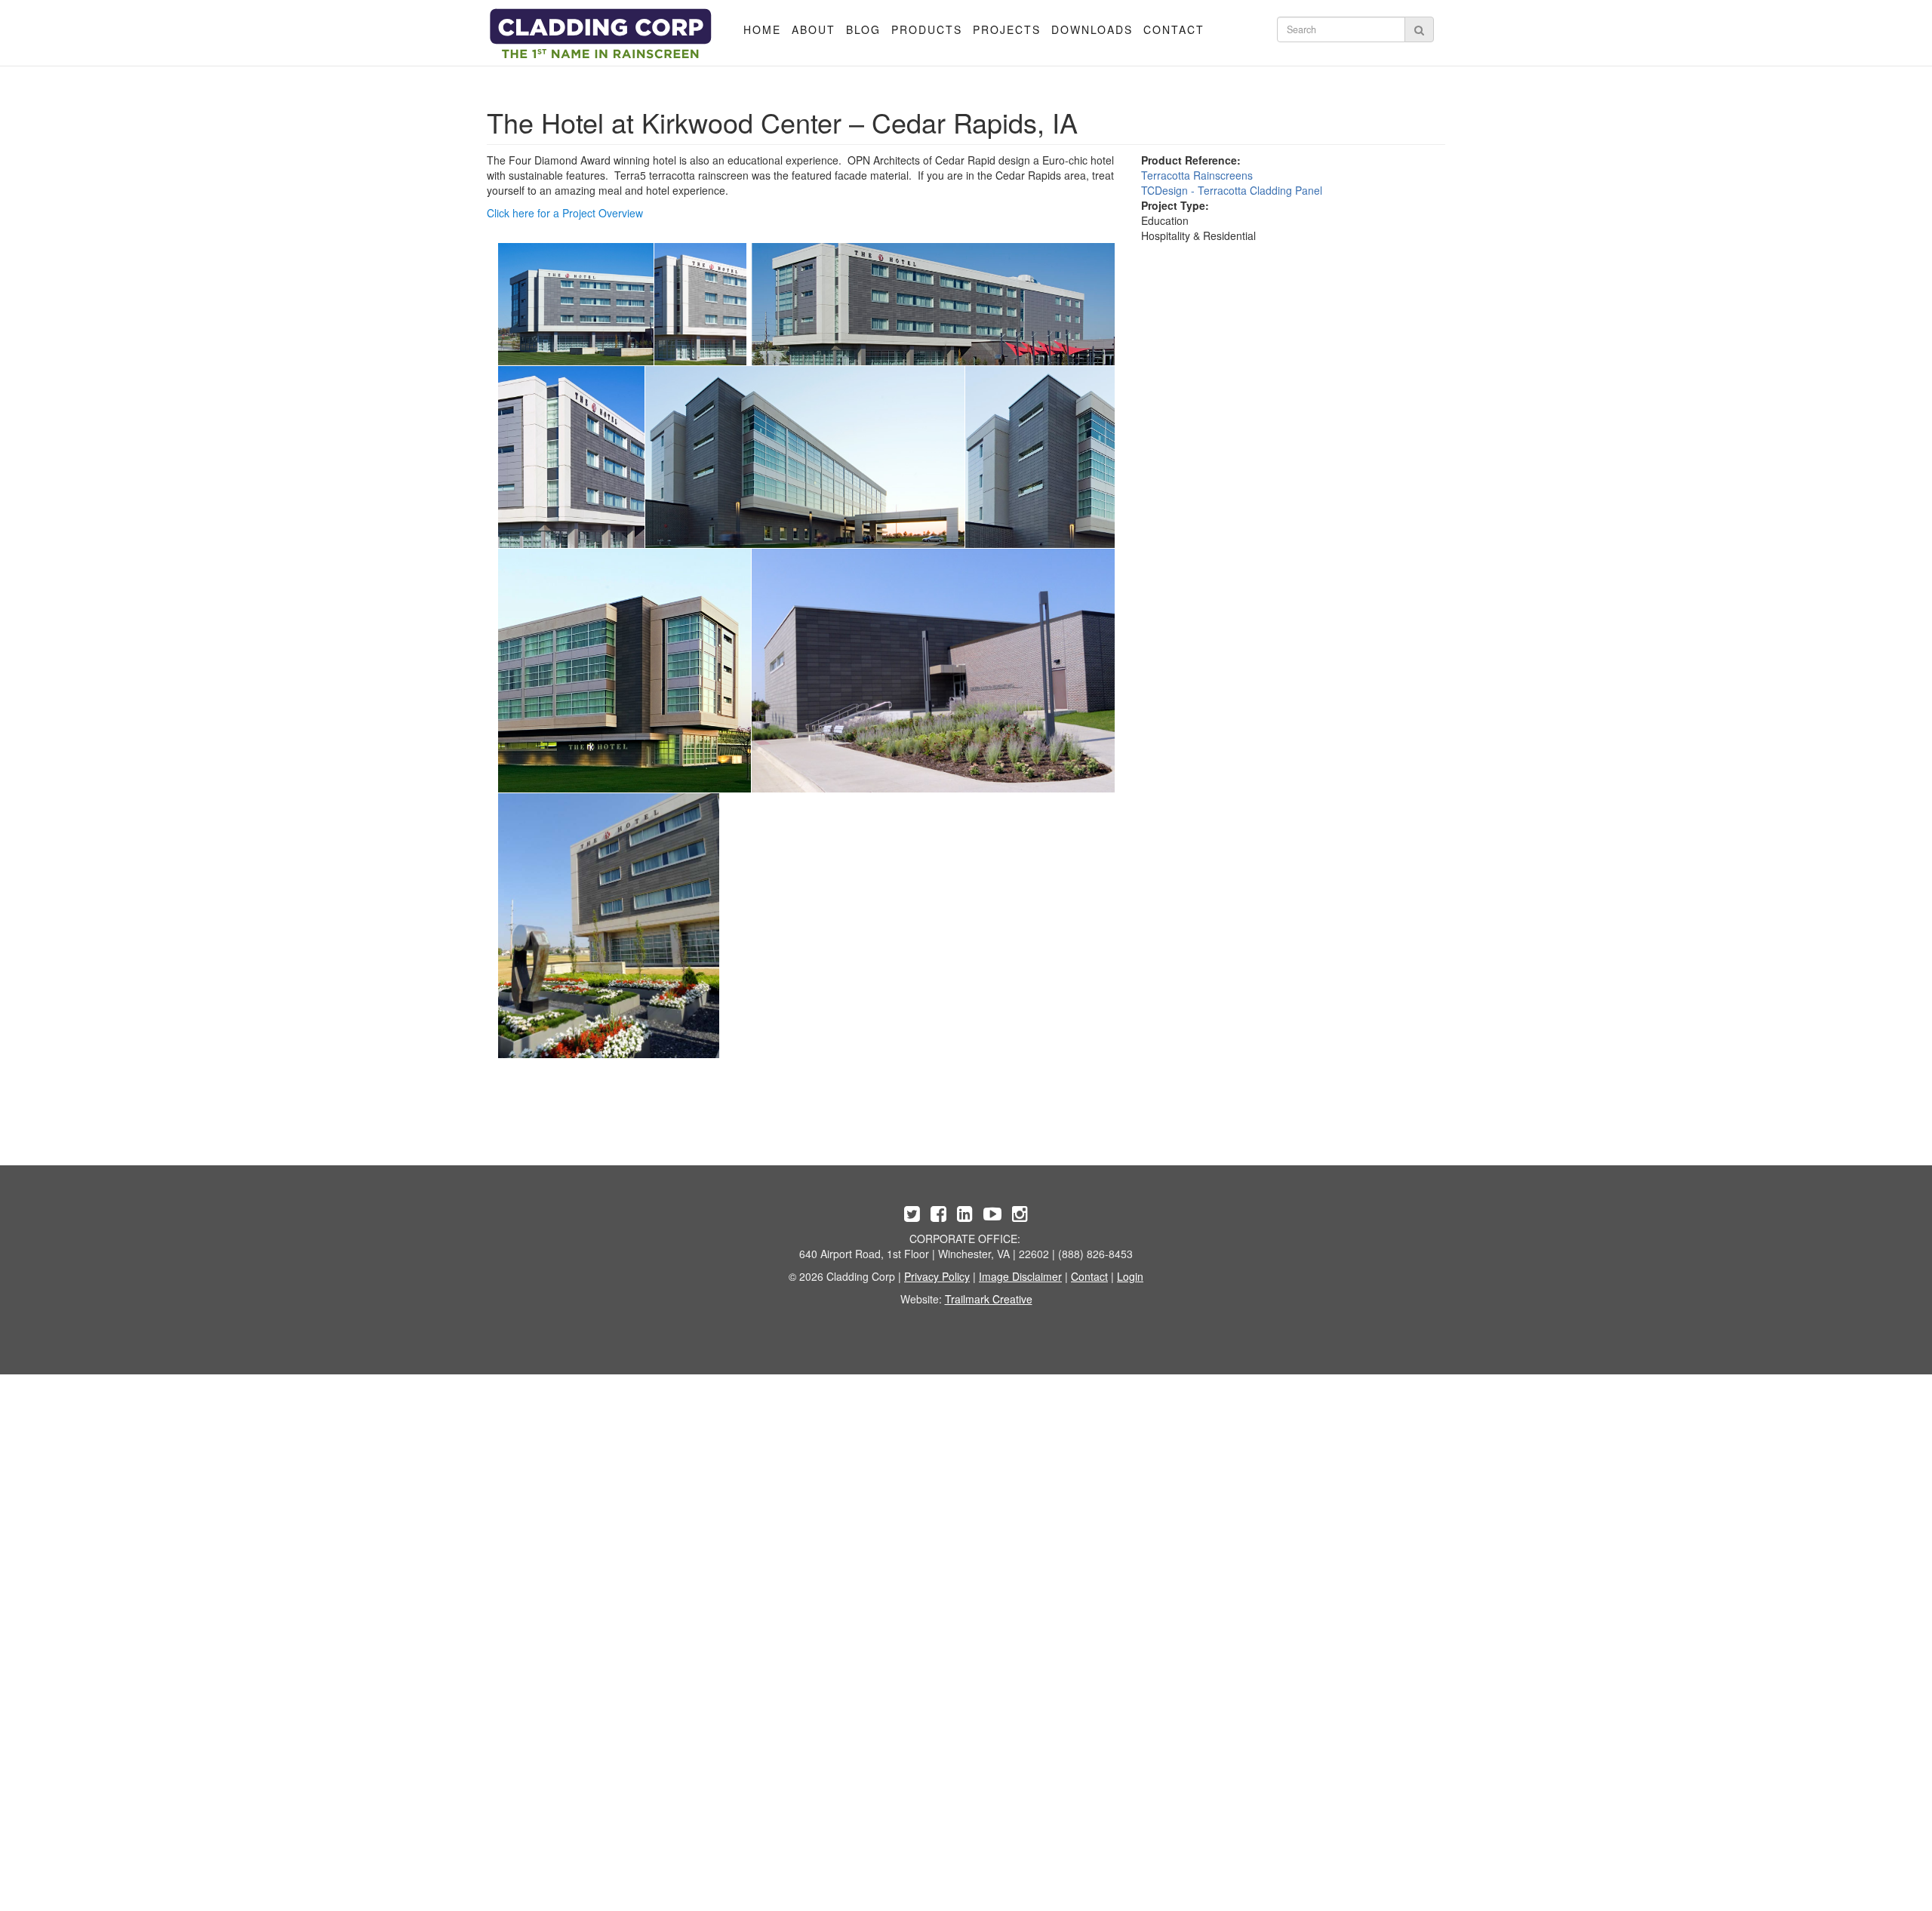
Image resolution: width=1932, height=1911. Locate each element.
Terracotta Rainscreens (1197, 175)
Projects (1007, 29)
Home (762, 29)
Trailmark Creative (989, 1299)
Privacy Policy (937, 1276)
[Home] (601, 34)
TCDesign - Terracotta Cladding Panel (1232, 190)
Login (1130, 1276)
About (814, 29)
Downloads (1092, 29)
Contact (1174, 29)
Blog (863, 29)
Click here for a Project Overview (565, 213)
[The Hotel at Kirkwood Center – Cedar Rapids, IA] (576, 304)
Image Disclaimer (1020, 1276)
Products (927, 29)
